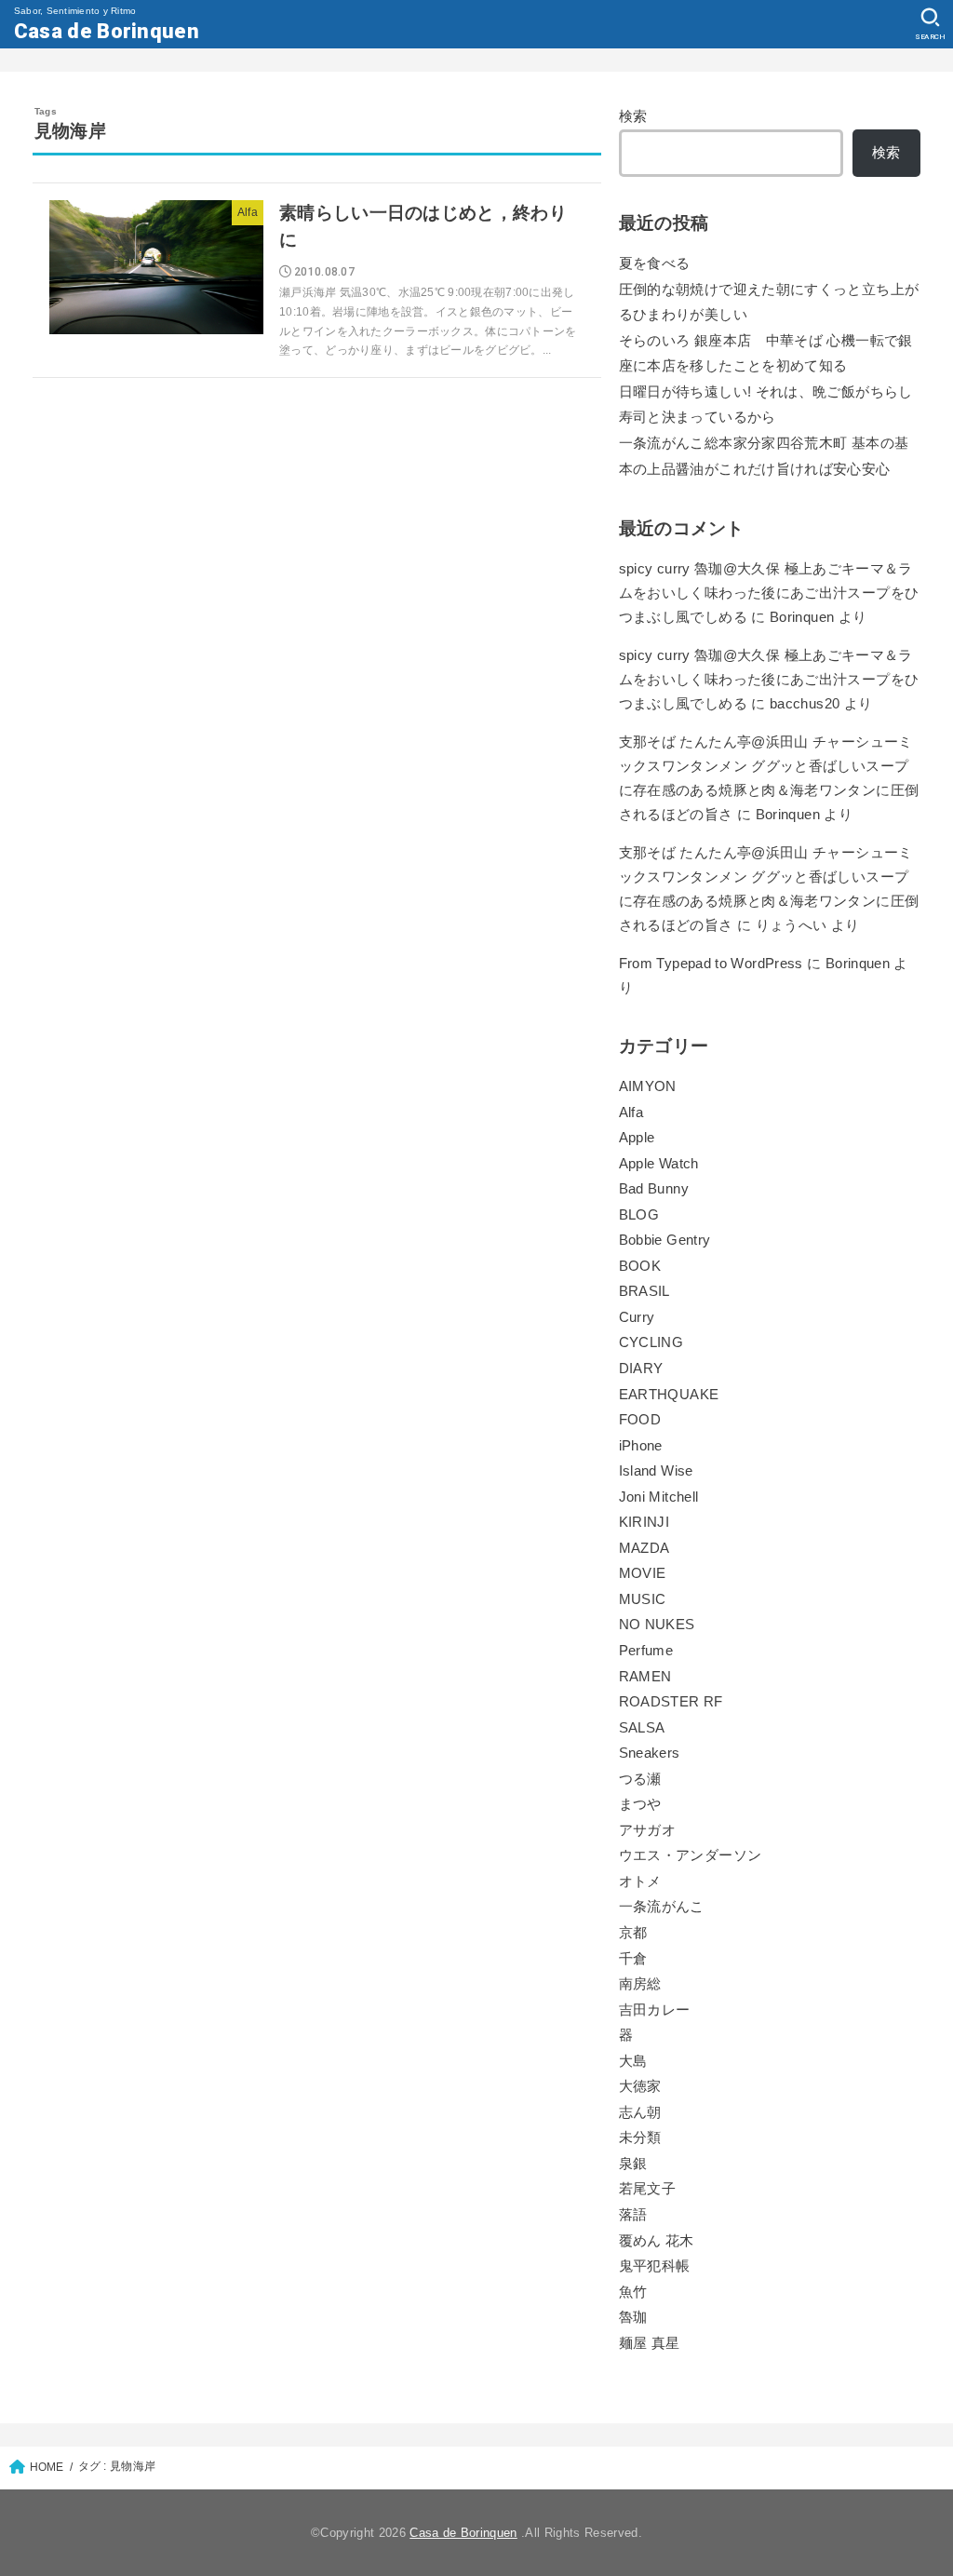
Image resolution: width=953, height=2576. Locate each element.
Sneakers (650, 1753)
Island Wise (656, 1471)
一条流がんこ (662, 1907)
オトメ (640, 1881)
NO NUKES (657, 1625)
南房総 (640, 1984)
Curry (637, 1317)
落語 (633, 2215)
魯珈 (633, 2317)
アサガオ (647, 1830)
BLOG (639, 1215)
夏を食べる (655, 263)
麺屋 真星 (650, 2343)
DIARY (641, 1369)
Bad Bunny (654, 1189)
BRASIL (644, 1291)
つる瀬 (640, 1779)
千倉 (633, 1959)
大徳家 (640, 2086)
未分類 (640, 2138)
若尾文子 (647, 2189)
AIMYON (648, 1086)
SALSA (642, 1728)
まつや (640, 1804)
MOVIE (643, 1573)
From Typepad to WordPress (711, 964)
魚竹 (633, 2292)
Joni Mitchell (659, 1497)
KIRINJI (644, 1522)
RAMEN (645, 1677)
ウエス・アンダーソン (691, 1855)
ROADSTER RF (671, 1702)
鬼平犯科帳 (655, 2266)
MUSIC (643, 1599)
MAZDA (644, 1548)
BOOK (640, 1266)
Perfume (646, 1651)
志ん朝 (640, 2112)
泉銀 (633, 2164)
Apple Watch (659, 1164)
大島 (633, 2061)
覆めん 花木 (657, 2241)
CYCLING (651, 1342)
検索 (633, 116)
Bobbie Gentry (665, 1240)
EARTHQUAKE (669, 1395)
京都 (633, 1933)
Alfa (631, 1113)
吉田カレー (655, 2010)
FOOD (640, 1420)
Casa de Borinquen (107, 31)
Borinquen (788, 815)
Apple (637, 1138)
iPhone (641, 1446)
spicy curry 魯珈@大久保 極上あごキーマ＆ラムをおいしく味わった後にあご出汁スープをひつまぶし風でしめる (769, 593)
